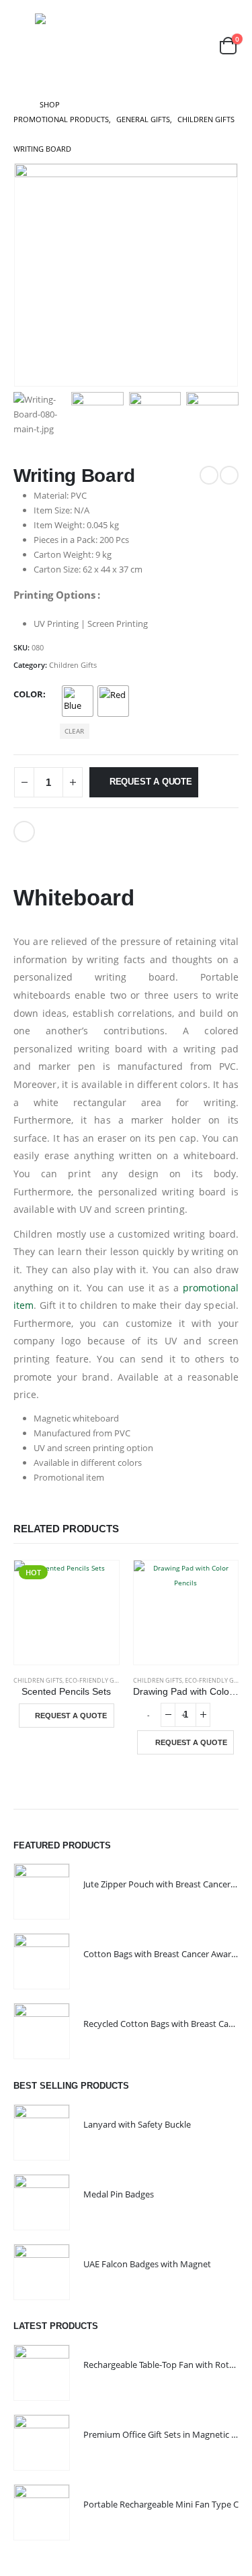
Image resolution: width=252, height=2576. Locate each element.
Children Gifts (73, 665)
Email (24, 832)
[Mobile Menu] (23, 46)
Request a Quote (151, 782)
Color (28, 694)
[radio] (78, 701)
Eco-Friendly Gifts (96, 1680)
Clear (74, 731)
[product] (186, 1613)
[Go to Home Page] (17, 105)
